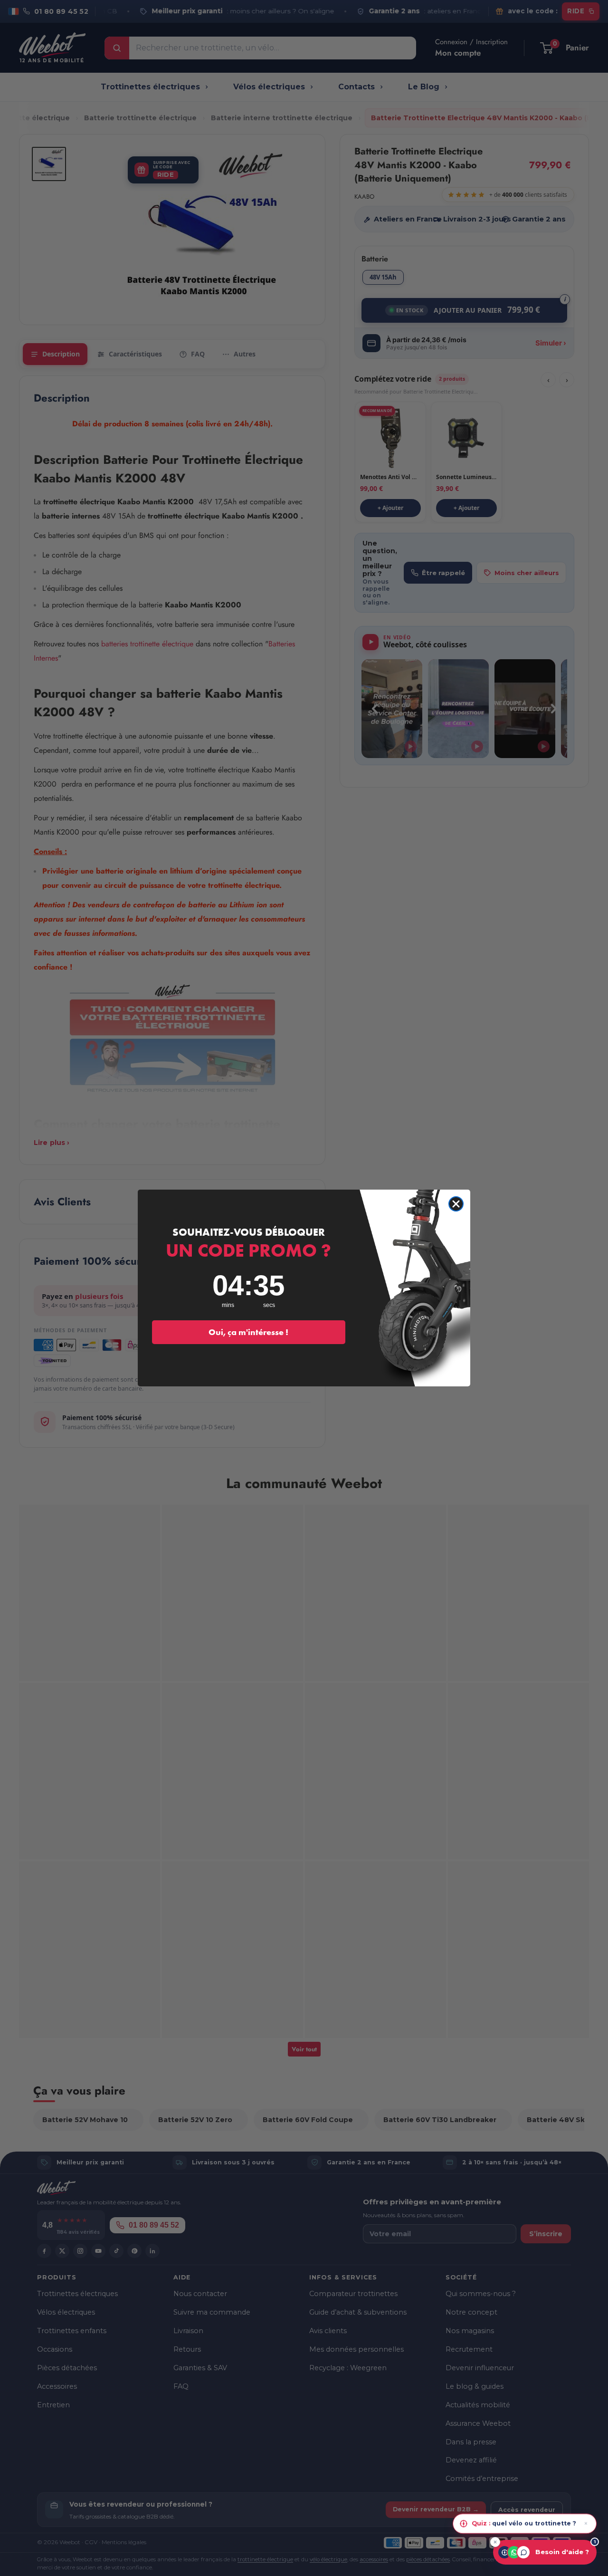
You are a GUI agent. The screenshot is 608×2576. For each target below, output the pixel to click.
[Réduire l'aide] (495, 2542)
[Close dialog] (456, 1204)
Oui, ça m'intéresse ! (248, 1332)
